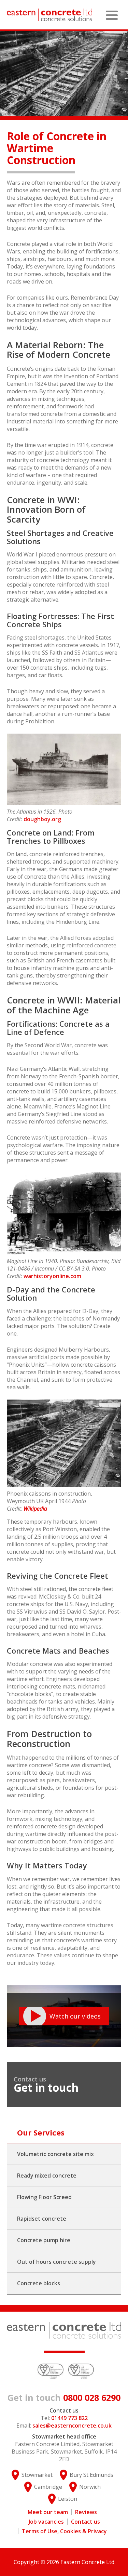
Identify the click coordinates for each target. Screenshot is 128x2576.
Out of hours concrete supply (56, 2262)
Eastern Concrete (49, 15)
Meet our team (48, 2512)
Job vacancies (46, 2522)
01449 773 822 (69, 2418)
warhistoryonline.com (52, 1276)
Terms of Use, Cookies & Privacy (64, 2531)
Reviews (86, 2512)
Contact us (86, 2522)
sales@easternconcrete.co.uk (72, 2426)
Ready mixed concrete (47, 2176)
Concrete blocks (39, 2283)
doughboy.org (42, 819)
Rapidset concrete (42, 2219)
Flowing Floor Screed (44, 2197)
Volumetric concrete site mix (55, 2154)
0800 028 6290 (64, 2397)
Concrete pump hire (44, 2240)
